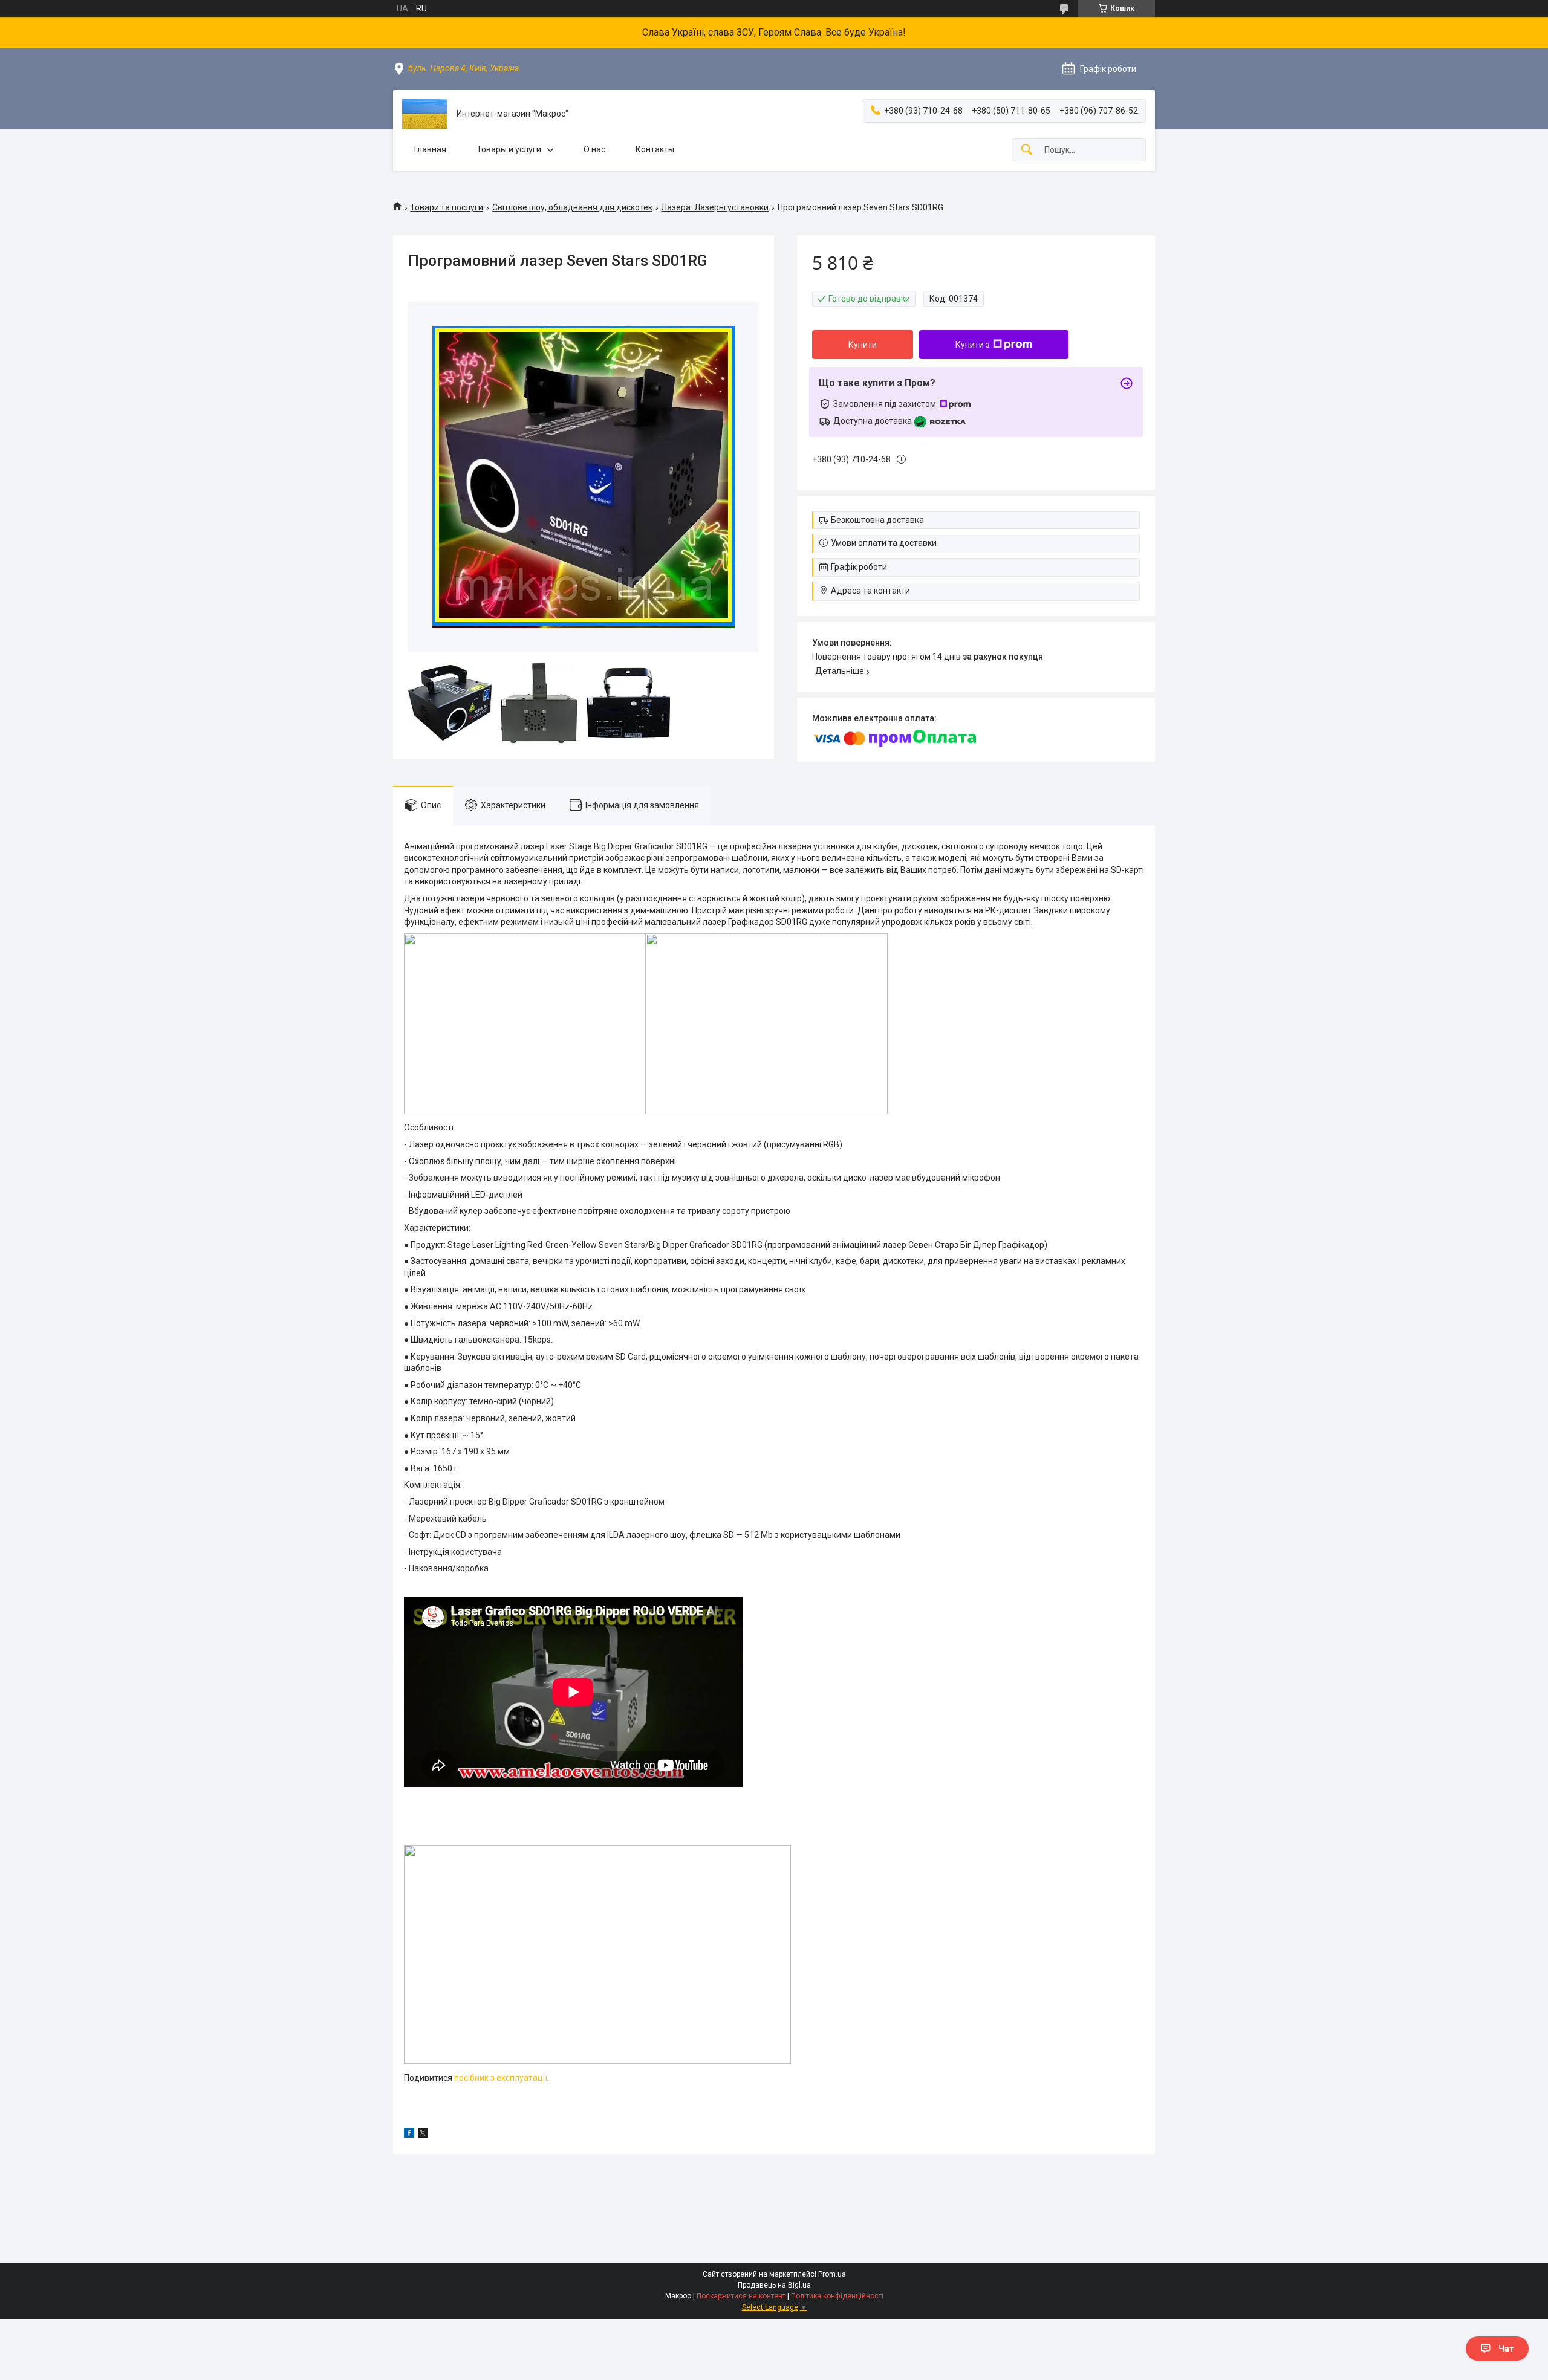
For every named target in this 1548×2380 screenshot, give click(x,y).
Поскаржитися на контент (741, 2296)
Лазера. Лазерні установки (715, 207)
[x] (423, 2135)
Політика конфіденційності (837, 2296)
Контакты (655, 149)
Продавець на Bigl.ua (774, 2285)
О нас (594, 149)
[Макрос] (425, 114)
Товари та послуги (447, 207)
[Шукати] (1027, 150)
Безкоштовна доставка (877, 520)
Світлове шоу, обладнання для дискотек (572, 207)
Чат (1506, 2349)
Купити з (973, 345)
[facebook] (409, 2135)
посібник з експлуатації (501, 2078)
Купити (863, 345)
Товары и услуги (509, 149)
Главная (430, 149)
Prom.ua (832, 2274)
